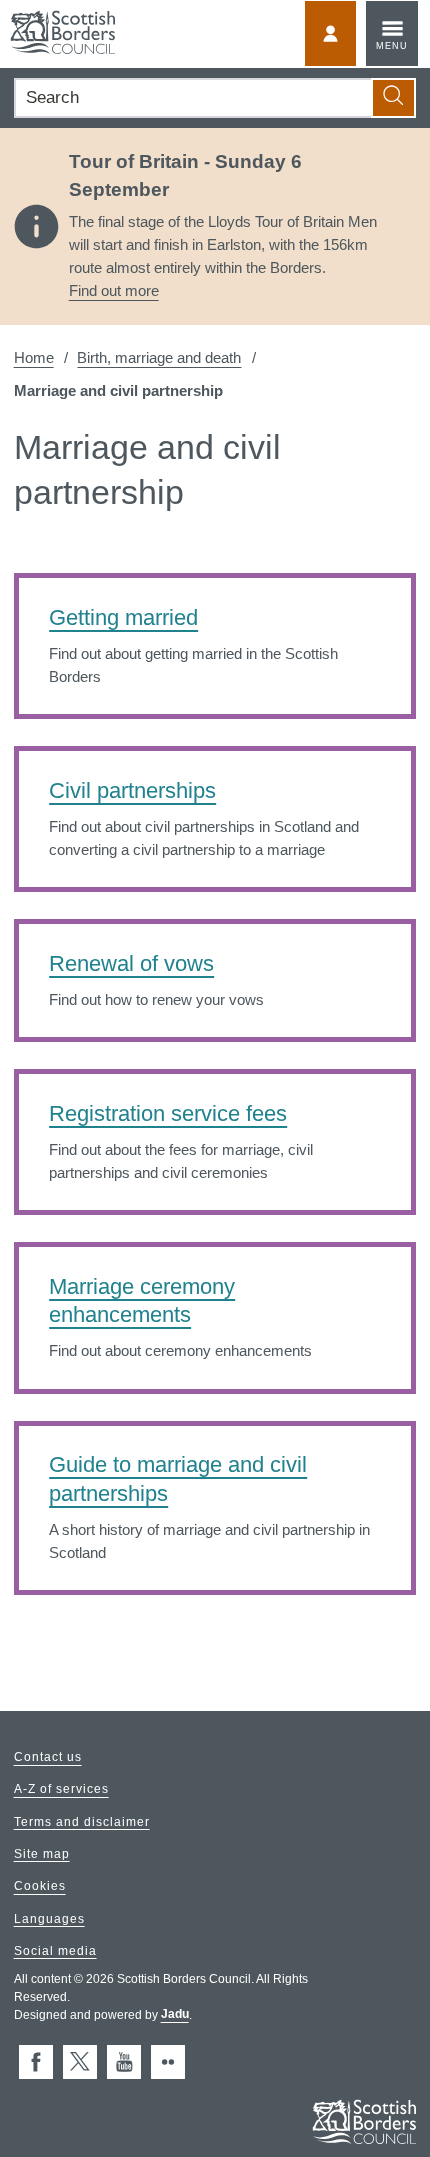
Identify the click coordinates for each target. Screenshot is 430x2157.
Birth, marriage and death (159, 357)
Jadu (175, 2015)
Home (34, 357)
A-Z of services (61, 1790)
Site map (42, 1854)
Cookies (40, 1887)
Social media (55, 1951)
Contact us (48, 1758)
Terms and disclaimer (82, 1822)
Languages (49, 1919)
